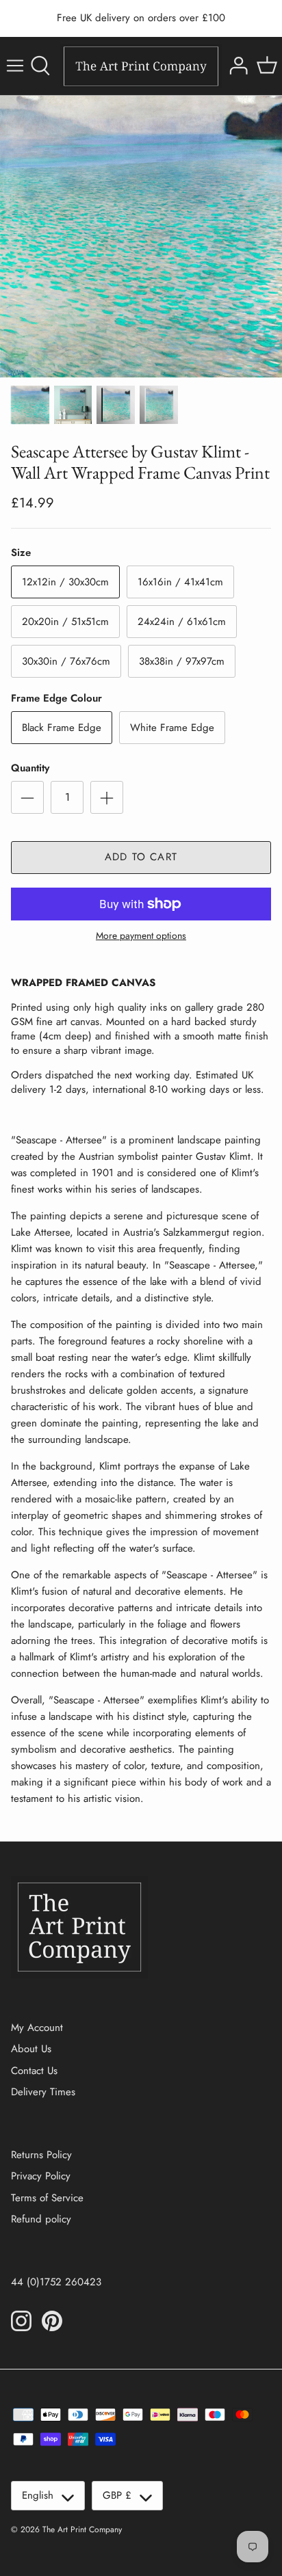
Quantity (30, 768)
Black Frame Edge (62, 728)
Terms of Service (47, 2198)
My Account (37, 2028)
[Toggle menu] (15, 66)
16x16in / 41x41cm (180, 582)
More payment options (141, 936)
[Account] (237, 66)
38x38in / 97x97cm (182, 661)
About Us (31, 2049)
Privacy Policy (41, 2176)
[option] (141, 237)
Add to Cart (141, 857)
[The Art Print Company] (141, 66)
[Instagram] (21, 2321)
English (38, 2495)
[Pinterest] (52, 2321)
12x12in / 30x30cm (65, 582)
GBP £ (117, 2495)
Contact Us (34, 2071)
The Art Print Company (82, 2529)
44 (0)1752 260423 (56, 2282)
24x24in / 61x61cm (182, 622)
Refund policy (41, 2219)
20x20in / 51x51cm (65, 622)
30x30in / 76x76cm (66, 661)
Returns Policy (41, 2155)
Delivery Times (43, 2092)
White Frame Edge (172, 728)
